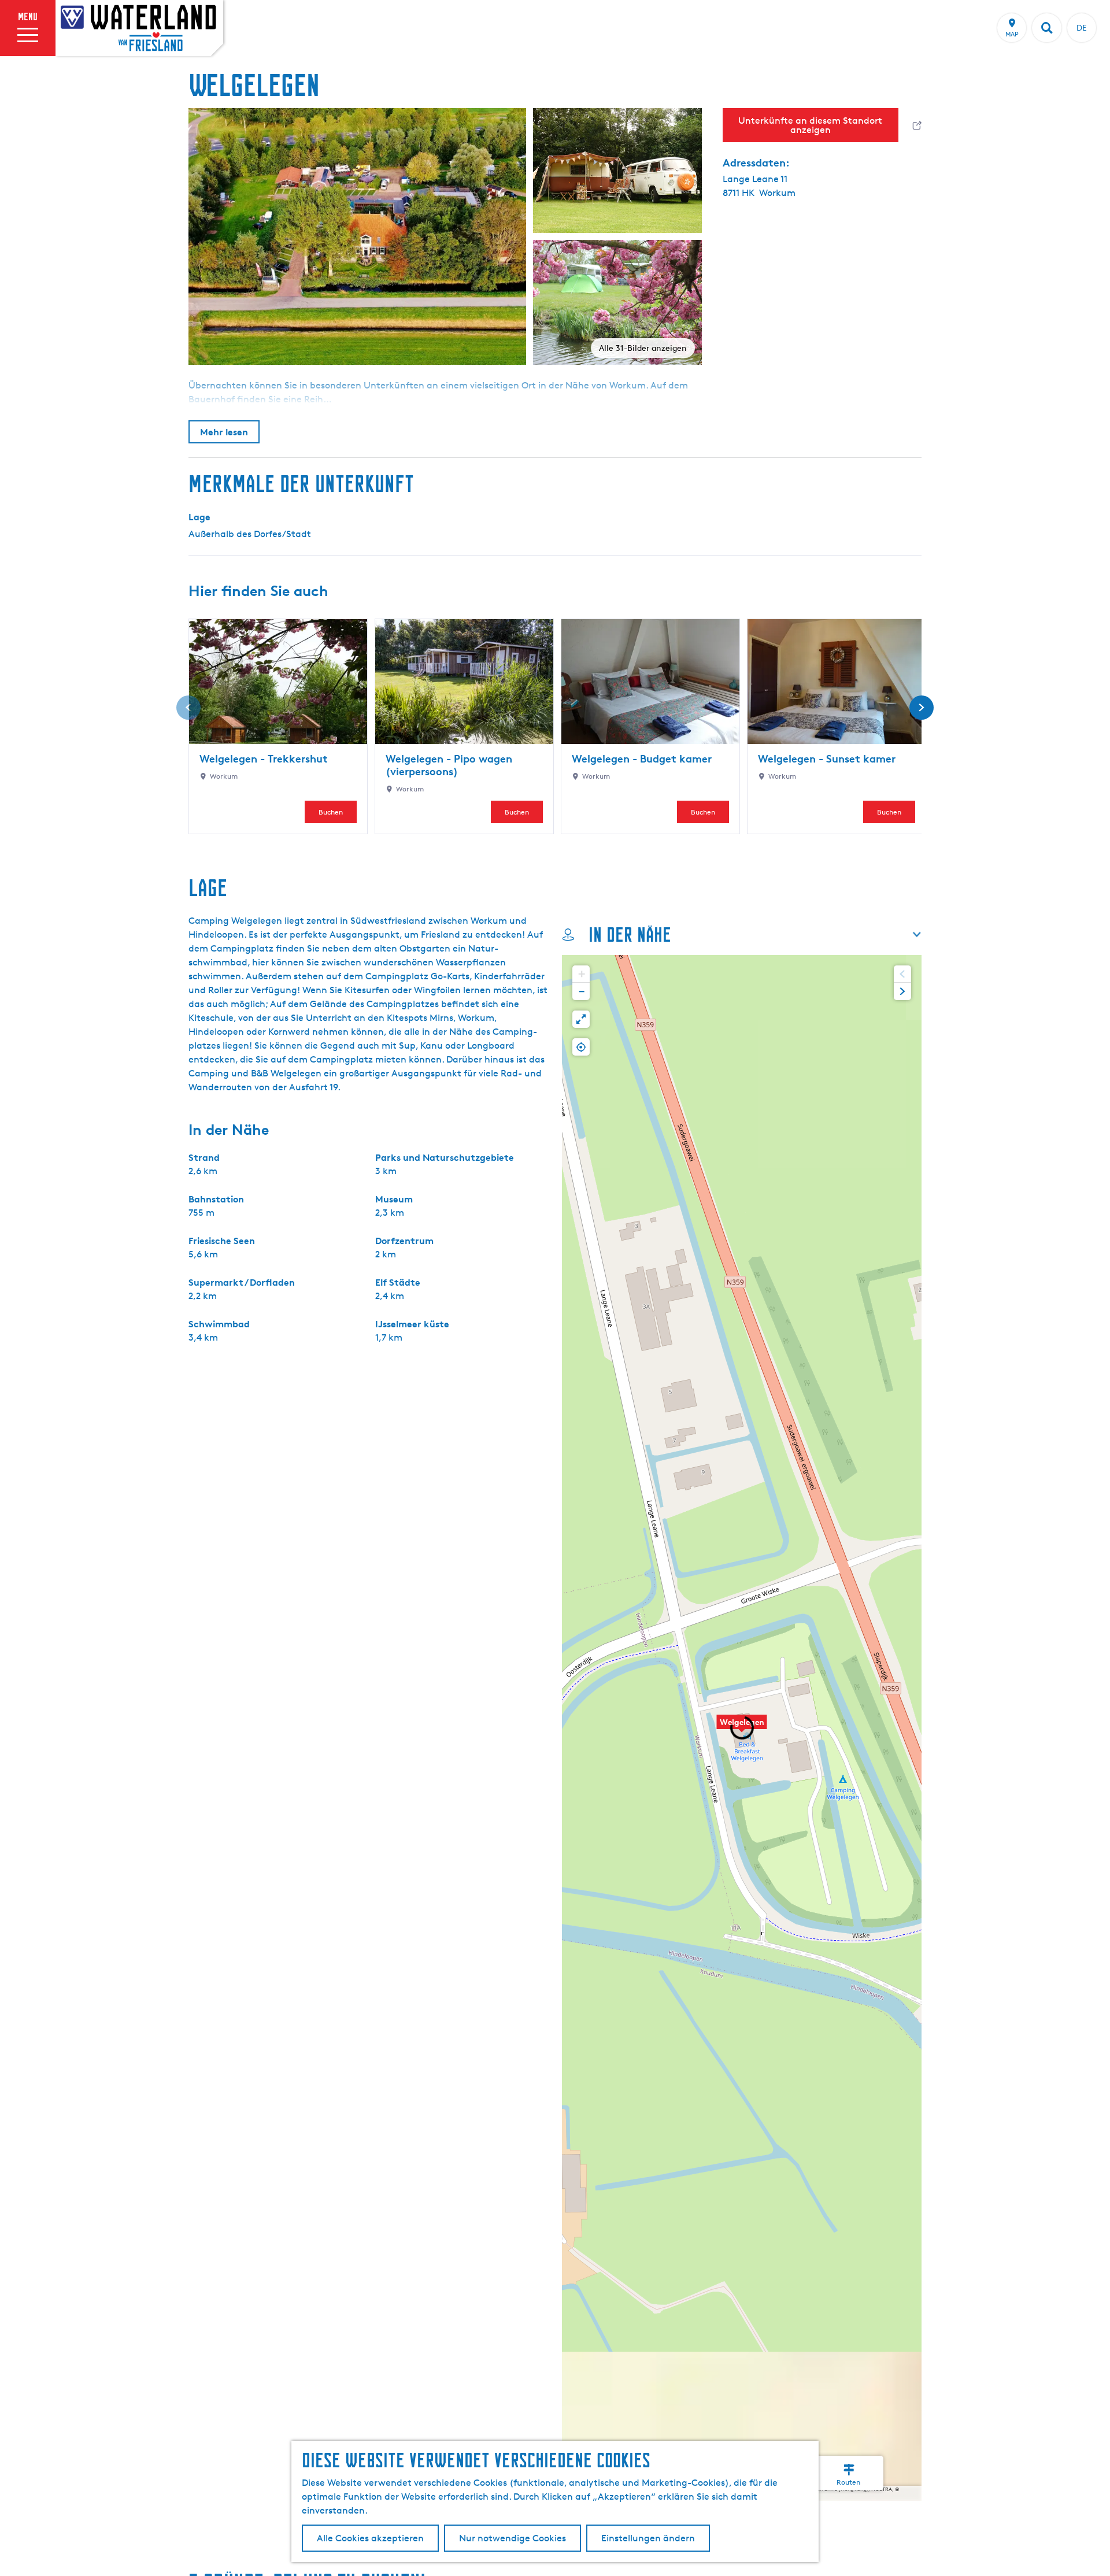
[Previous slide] (902, 974)
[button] (742, 1728)
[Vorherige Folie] (188, 708)
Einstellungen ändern (648, 2538)
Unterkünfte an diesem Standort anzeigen (810, 125)
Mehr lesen (224, 432)
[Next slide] (902, 991)
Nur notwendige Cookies (513, 2538)
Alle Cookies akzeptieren (370, 2538)
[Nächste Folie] (922, 708)
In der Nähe (630, 934)
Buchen (331, 812)
